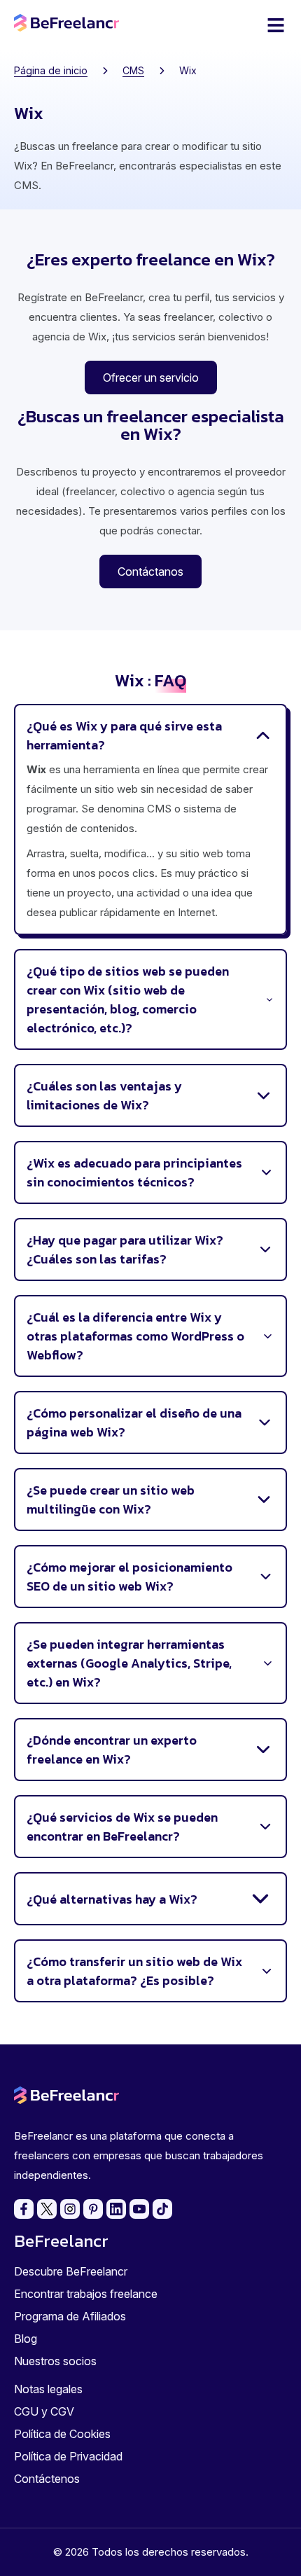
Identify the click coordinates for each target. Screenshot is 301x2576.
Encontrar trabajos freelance (86, 2294)
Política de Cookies (62, 2434)
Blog (26, 2339)
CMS (133, 70)
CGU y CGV (44, 2411)
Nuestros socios (55, 2361)
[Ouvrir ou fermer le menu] (276, 25)
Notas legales (48, 2389)
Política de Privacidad (68, 2456)
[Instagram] (70, 2209)
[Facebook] (24, 2209)
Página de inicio (51, 70)
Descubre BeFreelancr (71, 2271)
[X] (47, 2209)
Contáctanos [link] (150, 572)
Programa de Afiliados (70, 2316)
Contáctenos (47, 2479)
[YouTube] (139, 2209)
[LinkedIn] (116, 2209)
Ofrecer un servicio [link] (151, 378)
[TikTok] (162, 2209)
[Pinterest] (93, 2209)
